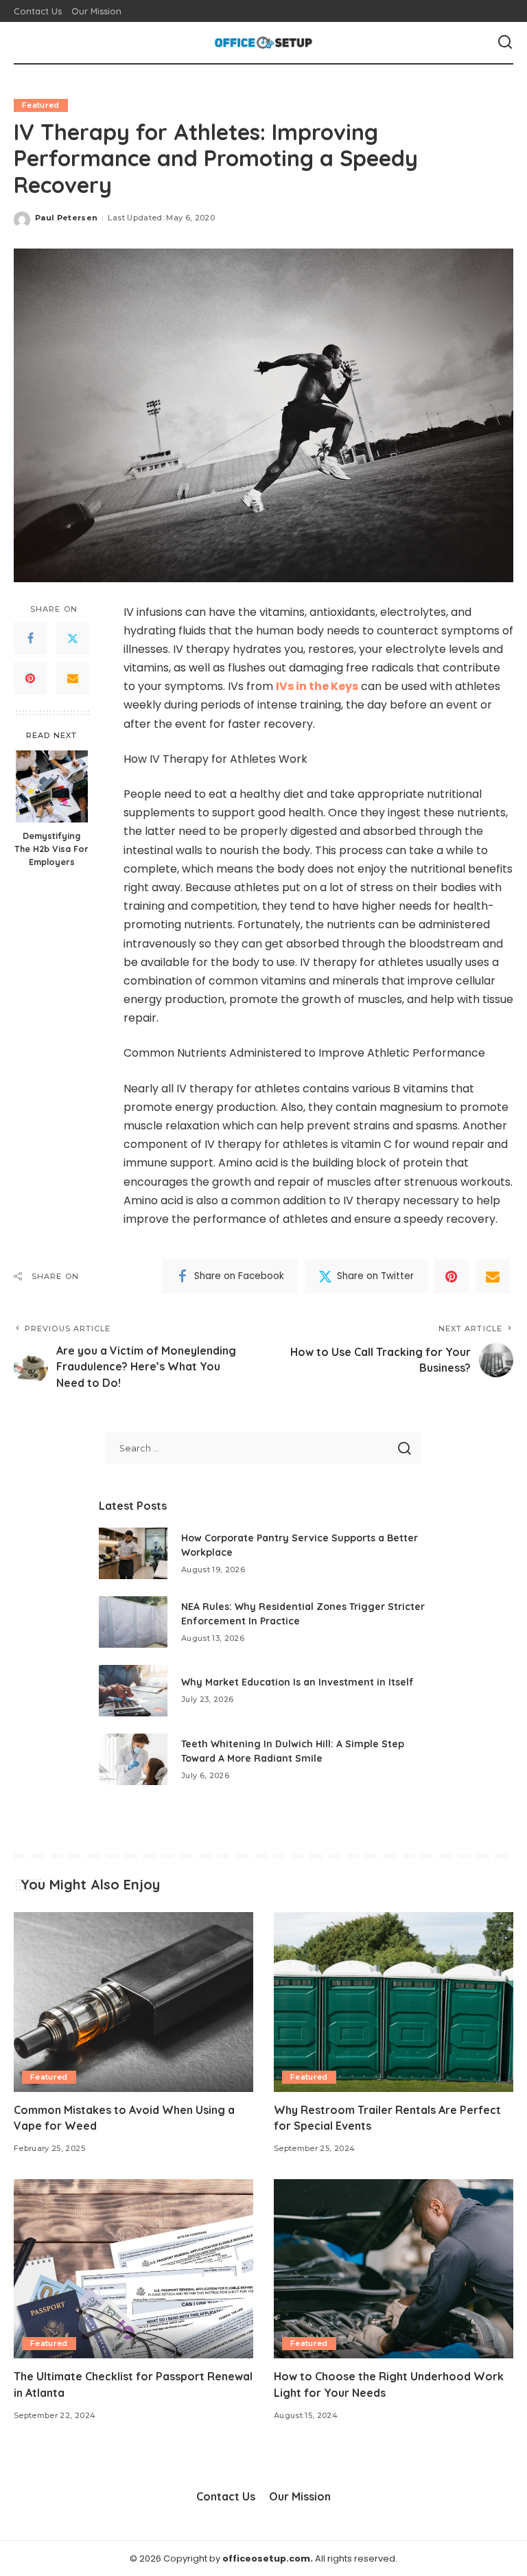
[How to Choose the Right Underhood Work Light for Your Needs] (394, 2269)
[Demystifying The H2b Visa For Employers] (52, 786)
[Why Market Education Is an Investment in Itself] (133, 1691)
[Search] (505, 43)
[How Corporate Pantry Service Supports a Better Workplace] (133, 1553)
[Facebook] (30, 639)
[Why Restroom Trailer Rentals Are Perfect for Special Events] (394, 2002)
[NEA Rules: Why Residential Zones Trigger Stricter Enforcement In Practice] (133, 1622)
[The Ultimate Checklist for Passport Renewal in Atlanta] (133, 2269)
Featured (41, 105)
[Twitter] (73, 639)
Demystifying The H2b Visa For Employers (51, 849)
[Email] (73, 678)
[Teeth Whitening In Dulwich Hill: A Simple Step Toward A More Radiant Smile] (133, 1759)
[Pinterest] (30, 678)
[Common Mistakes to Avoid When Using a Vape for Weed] (133, 2002)
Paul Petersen (66, 218)
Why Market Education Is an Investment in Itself (297, 1682)
